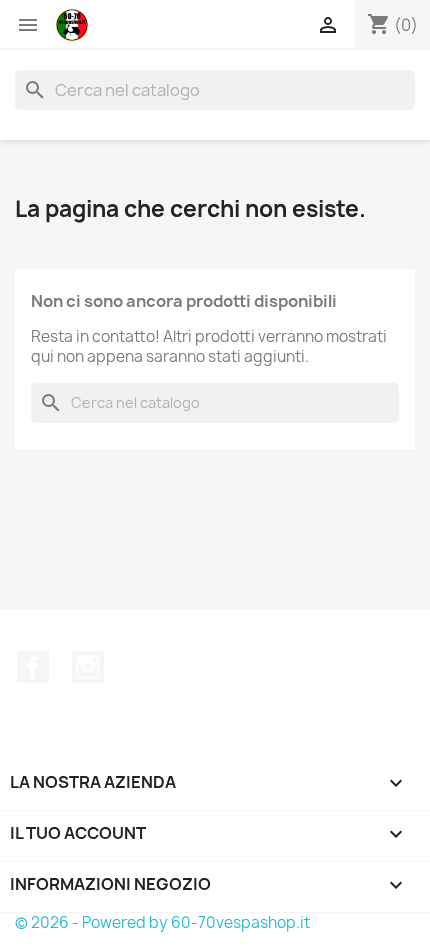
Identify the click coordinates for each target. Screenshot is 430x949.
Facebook (33, 667)
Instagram (88, 667)
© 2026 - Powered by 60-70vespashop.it (162, 922)
